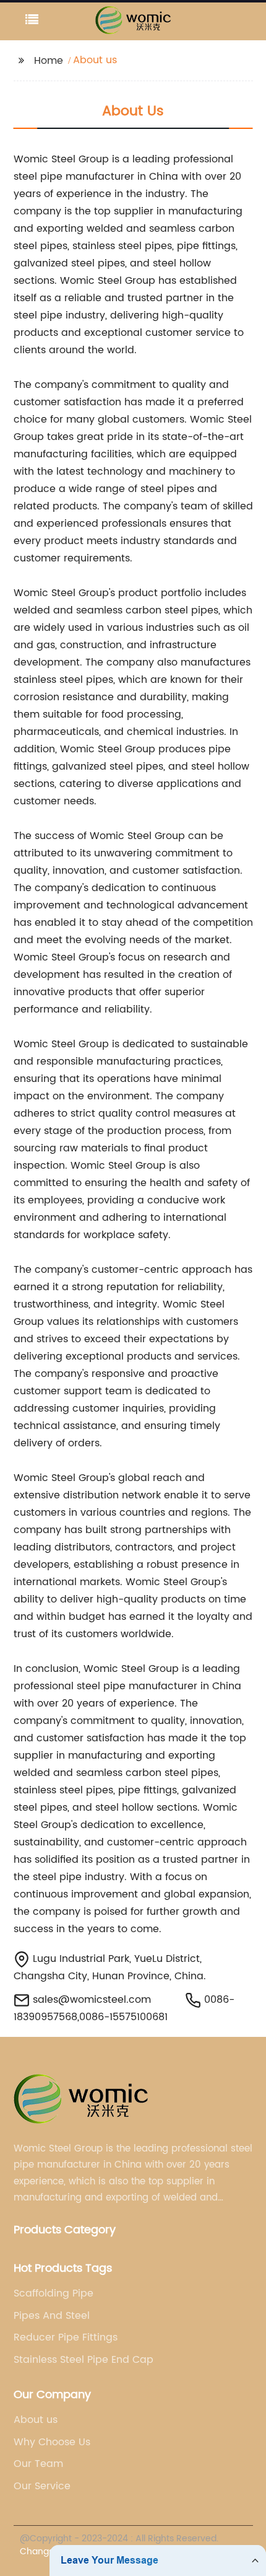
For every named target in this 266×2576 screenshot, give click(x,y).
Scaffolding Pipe (54, 2293)
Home (49, 61)
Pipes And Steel (52, 2316)
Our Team (38, 2464)
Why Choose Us (52, 2442)
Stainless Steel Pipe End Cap (84, 2360)
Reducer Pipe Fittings (66, 2337)
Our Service (42, 2486)
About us (36, 2420)
